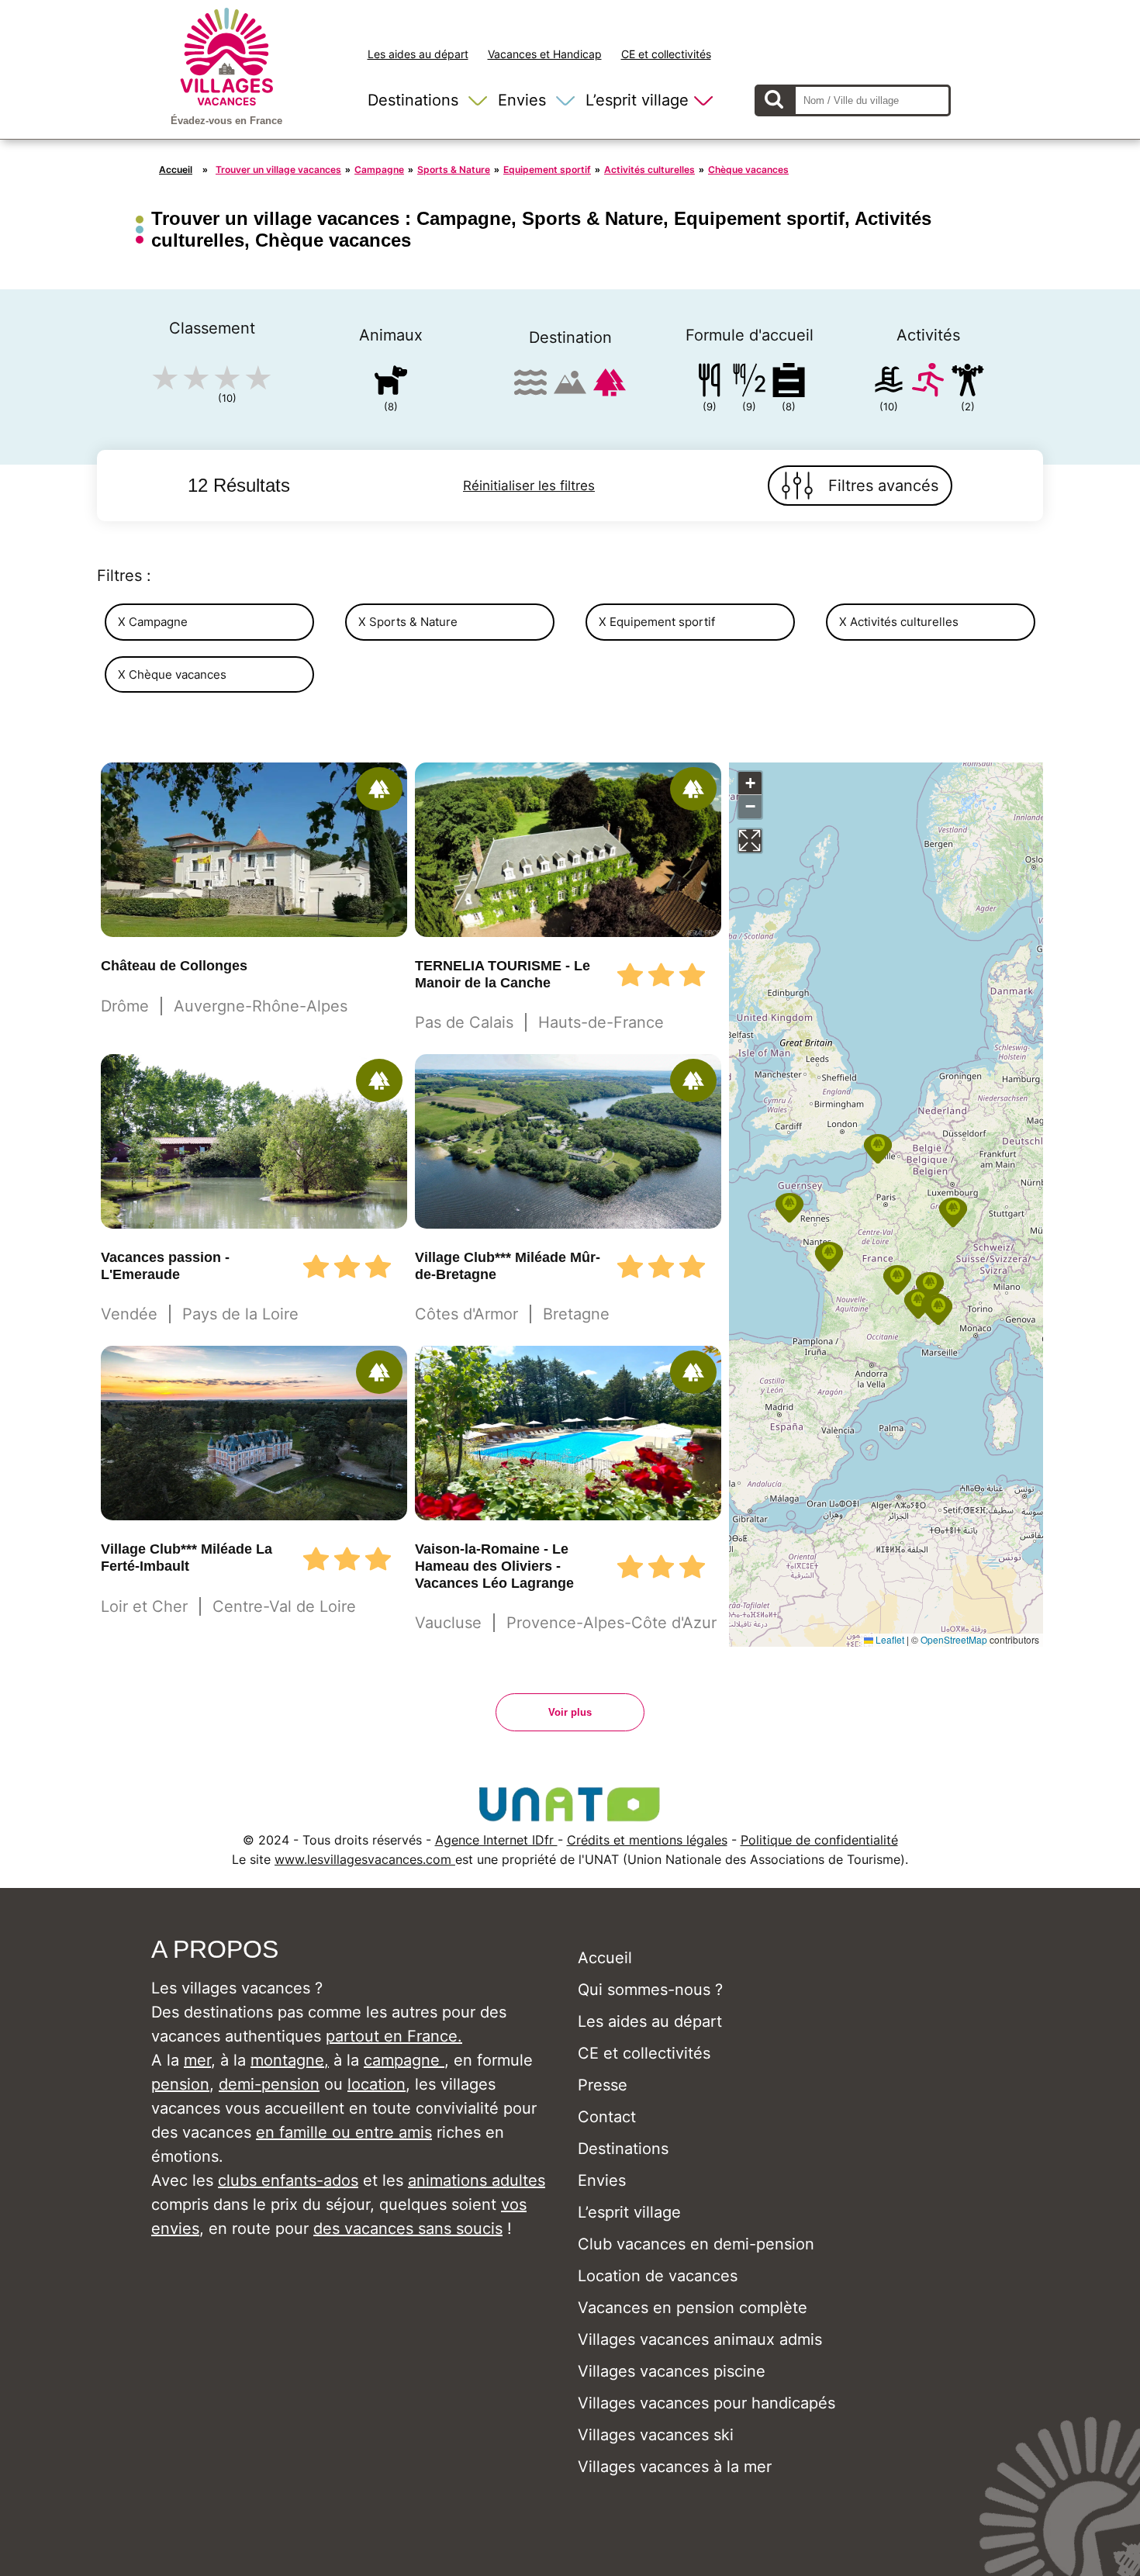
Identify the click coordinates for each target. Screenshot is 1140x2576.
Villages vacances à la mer (675, 2467)
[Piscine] (889, 383)
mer (197, 2060)
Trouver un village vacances (278, 169)
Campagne (379, 169)
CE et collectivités (666, 54)
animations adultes (477, 2180)
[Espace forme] (968, 383)
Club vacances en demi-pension (696, 2244)
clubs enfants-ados (288, 2180)
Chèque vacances (748, 169)
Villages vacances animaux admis (700, 2339)
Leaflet (889, 1639)
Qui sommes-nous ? (650, 1990)
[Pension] (710, 383)
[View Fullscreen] (750, 841)
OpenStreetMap (954, 1639)
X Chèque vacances (172, 674)
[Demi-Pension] (749, 383)
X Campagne (153, 622)
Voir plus (570, 1712)
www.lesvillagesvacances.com (365, 1859)
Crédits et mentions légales (647, 1840)
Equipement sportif (547, 169)
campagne (404, 2060)
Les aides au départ (418, 54)
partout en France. (394, 2036)
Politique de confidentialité (819, 1840)
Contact (607, 2117)
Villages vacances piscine (672, 2371)
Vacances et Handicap (545, 54)
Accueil (176, 169)
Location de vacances (658, 2276)
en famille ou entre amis (344, 2132)
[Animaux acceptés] (391, 383)
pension (180, 2084)
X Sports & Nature (408, 622)
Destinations (413, 100)
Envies (522, 100)
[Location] (789, 383)
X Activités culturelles (899, 622)
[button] (930, 1287)
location (377, 2084)
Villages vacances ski (656, 2435)
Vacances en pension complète (693, 2308)
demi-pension (269, 2084)
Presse (603, 2085)
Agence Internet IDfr (496, 1840)
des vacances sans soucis (408, 2228)
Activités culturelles (649, 169)
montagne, (290, 2060)
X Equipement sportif (657, 622)
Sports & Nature (454, 169)
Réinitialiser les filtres (529, 486)
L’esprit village (637, 100)
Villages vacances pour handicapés (706, 2403)
